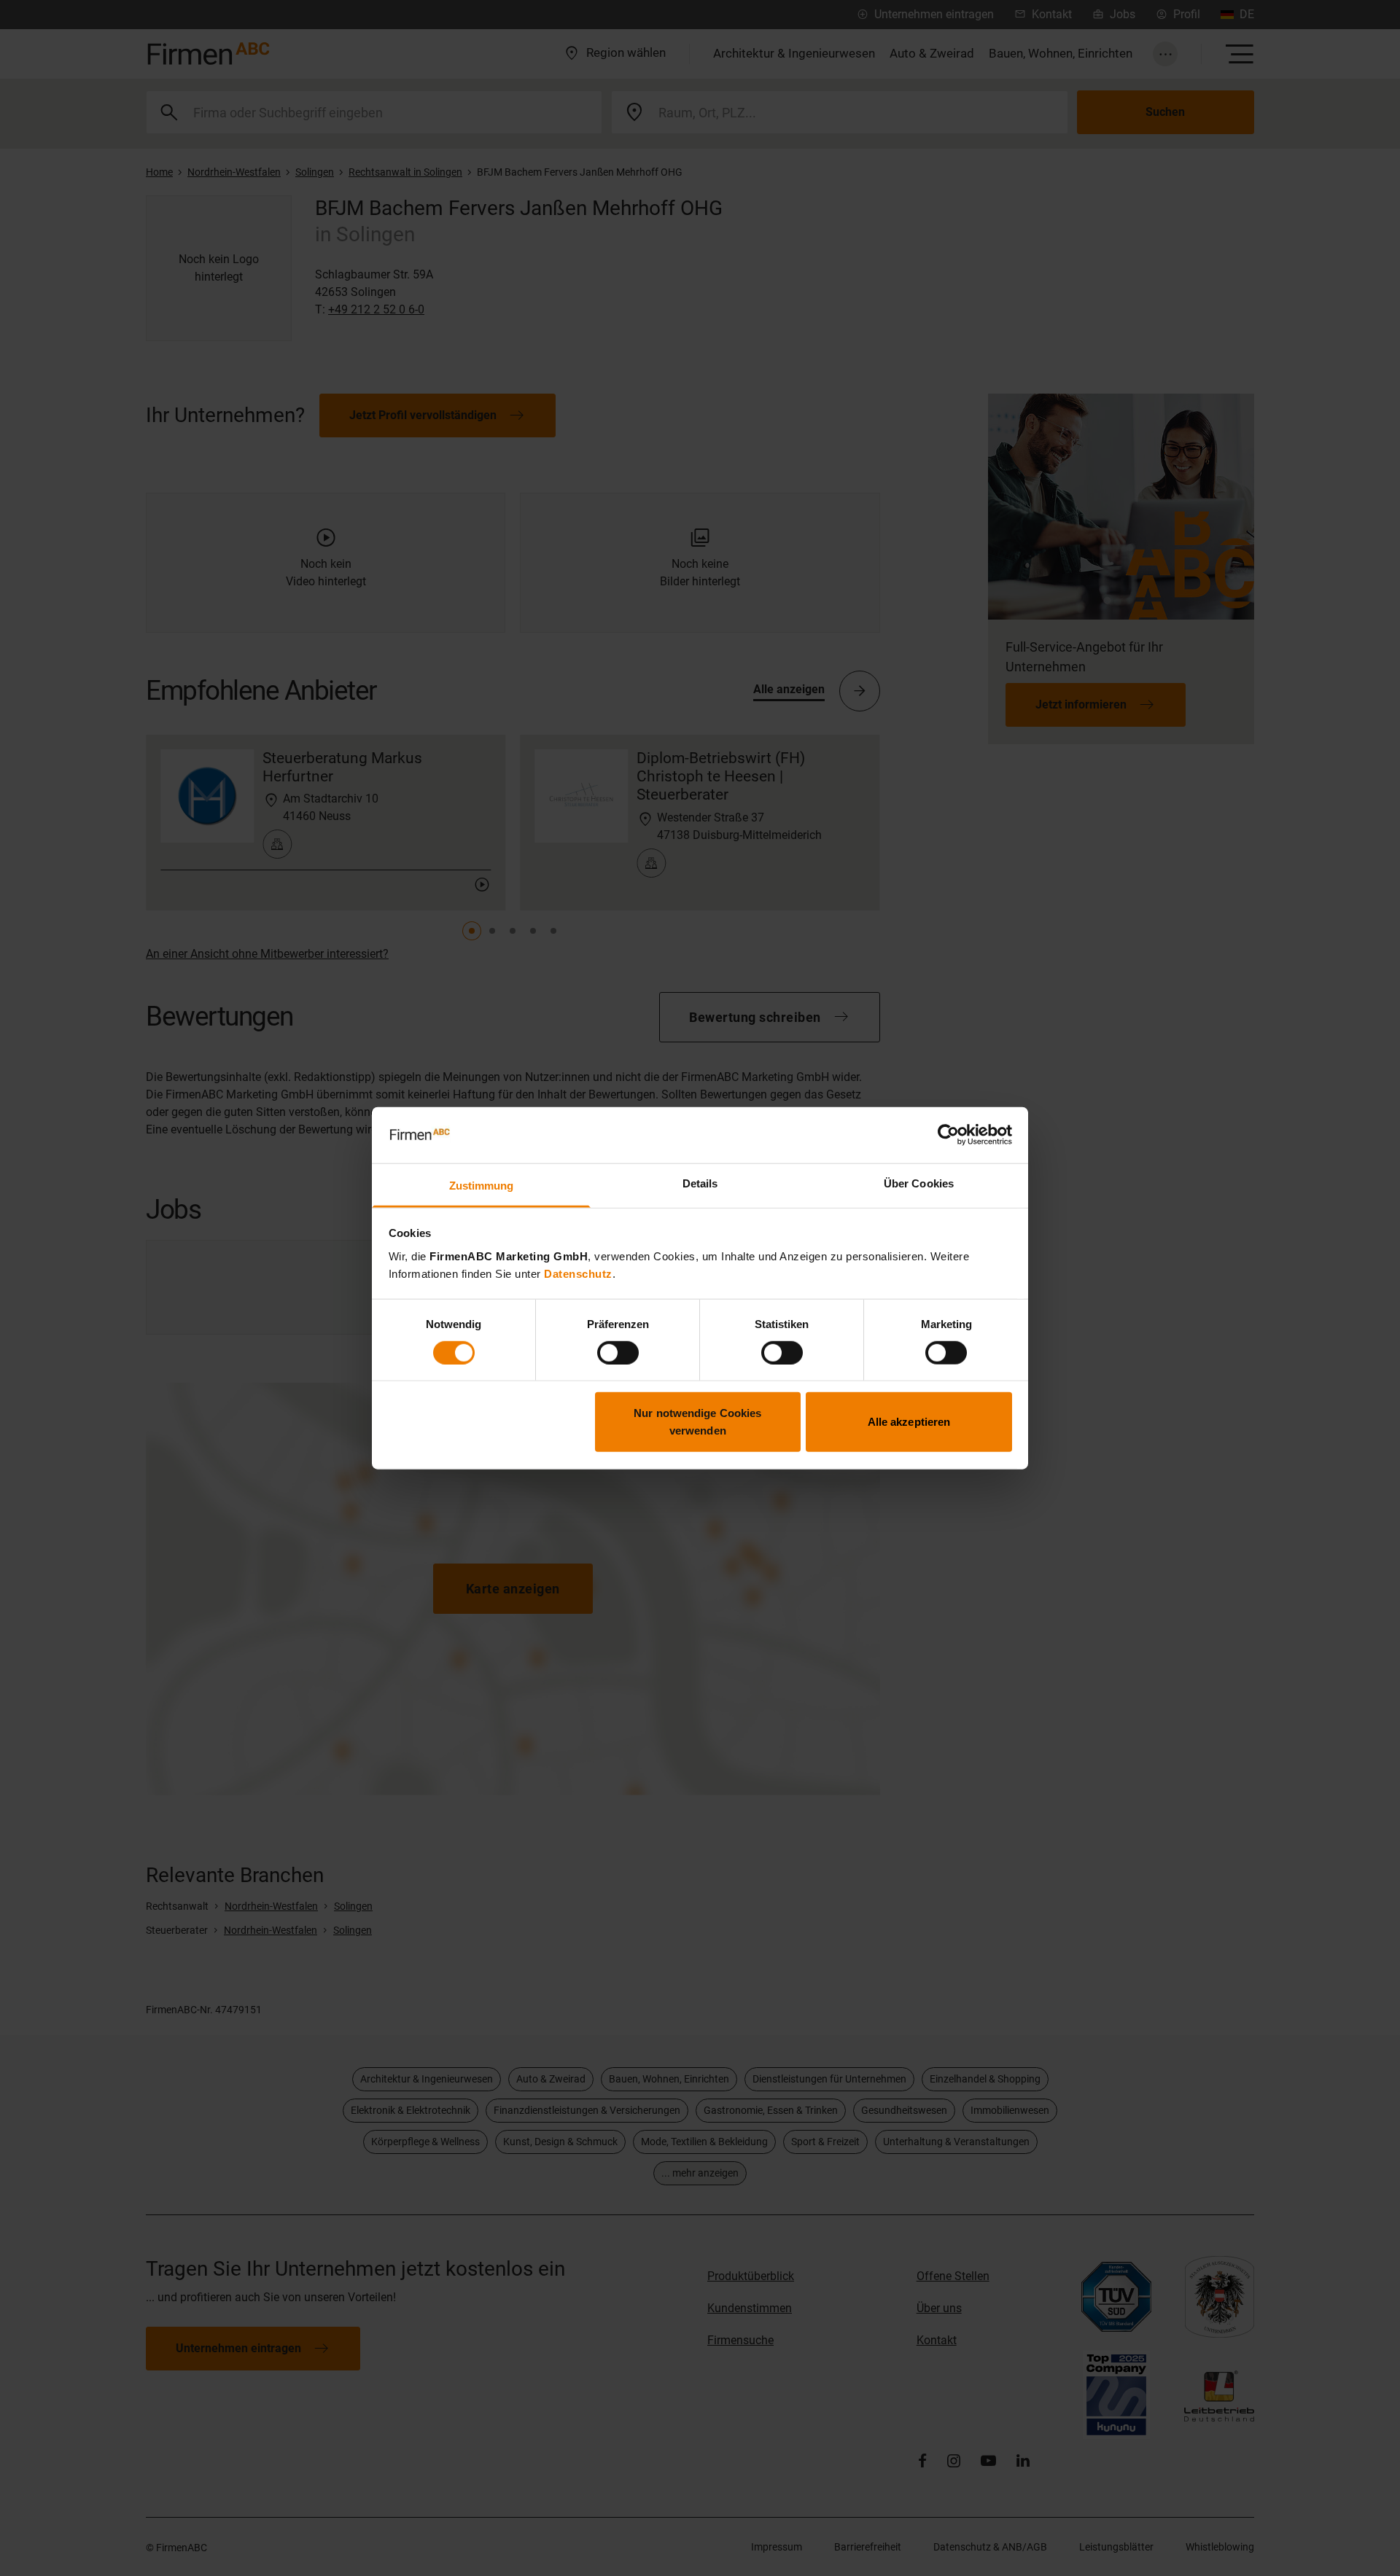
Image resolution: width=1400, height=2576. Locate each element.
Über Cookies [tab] (919, 1183)
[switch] (618, 1352)
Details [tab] (700, 1183)
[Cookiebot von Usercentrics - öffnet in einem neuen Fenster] (948, 1135)
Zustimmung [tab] (482, 1186)
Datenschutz (578, 1274)
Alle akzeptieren (909, 1422)
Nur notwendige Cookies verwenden (697, 1422)
